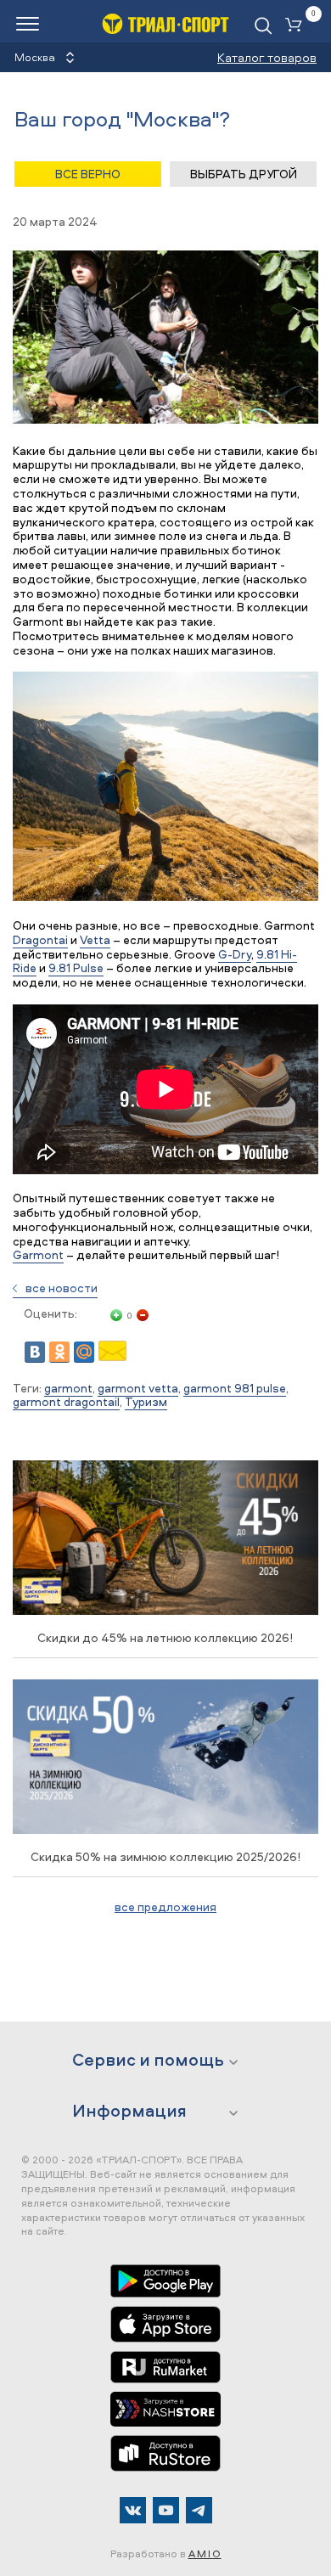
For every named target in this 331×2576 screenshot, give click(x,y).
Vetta (95, 939)
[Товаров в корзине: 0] (297, 26)
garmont (68, 1388)
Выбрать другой (244, 174)
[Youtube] (166, 2510)
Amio (205, 2554)
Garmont (38, 1254)
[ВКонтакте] (35, 1352)
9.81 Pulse (76, 967)
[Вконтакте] (133, 2510)
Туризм (146, 1401)
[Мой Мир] (84, 1352)
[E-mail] (112, 1356)
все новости (62, 1288)
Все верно (88, 174)
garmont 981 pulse (235, 1388)
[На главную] (165, 23)
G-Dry (235, 954)
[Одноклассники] (59, 1352)
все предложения (165, 1907)
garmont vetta (138, 1388)
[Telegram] (199, 2510)
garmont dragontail (66, 1401)
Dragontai (40, 939)
